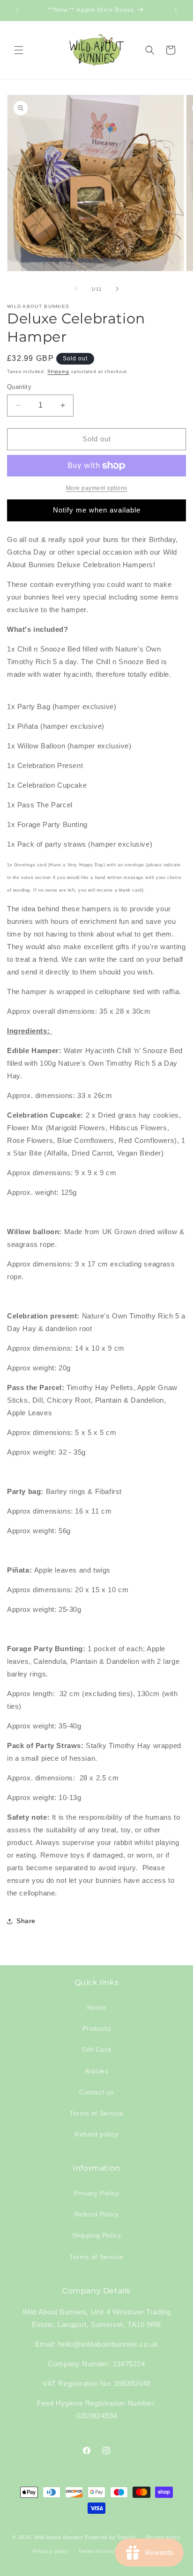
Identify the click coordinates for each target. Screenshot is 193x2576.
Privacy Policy (96, 2193)
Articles (97, 2071)
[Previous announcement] (17, 10)
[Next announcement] (176, 10)
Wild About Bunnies (59, 2537)
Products (97, 2028)
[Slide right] (117, 289)
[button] (19, 50)
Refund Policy (97, 2214)
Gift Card (96, 2049)
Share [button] (26, 1921)
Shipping (58, 371)
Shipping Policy (97, 2235)
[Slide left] (76, 289)
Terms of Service (96, 2113)
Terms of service (100, 2551)
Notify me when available (97, 510)
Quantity (19, 387)
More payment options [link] (97, 488)
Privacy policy (51, 2551)
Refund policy (96, 2134)
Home (96, 2007)
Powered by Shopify (111, 2537)
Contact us (96, 2092)
